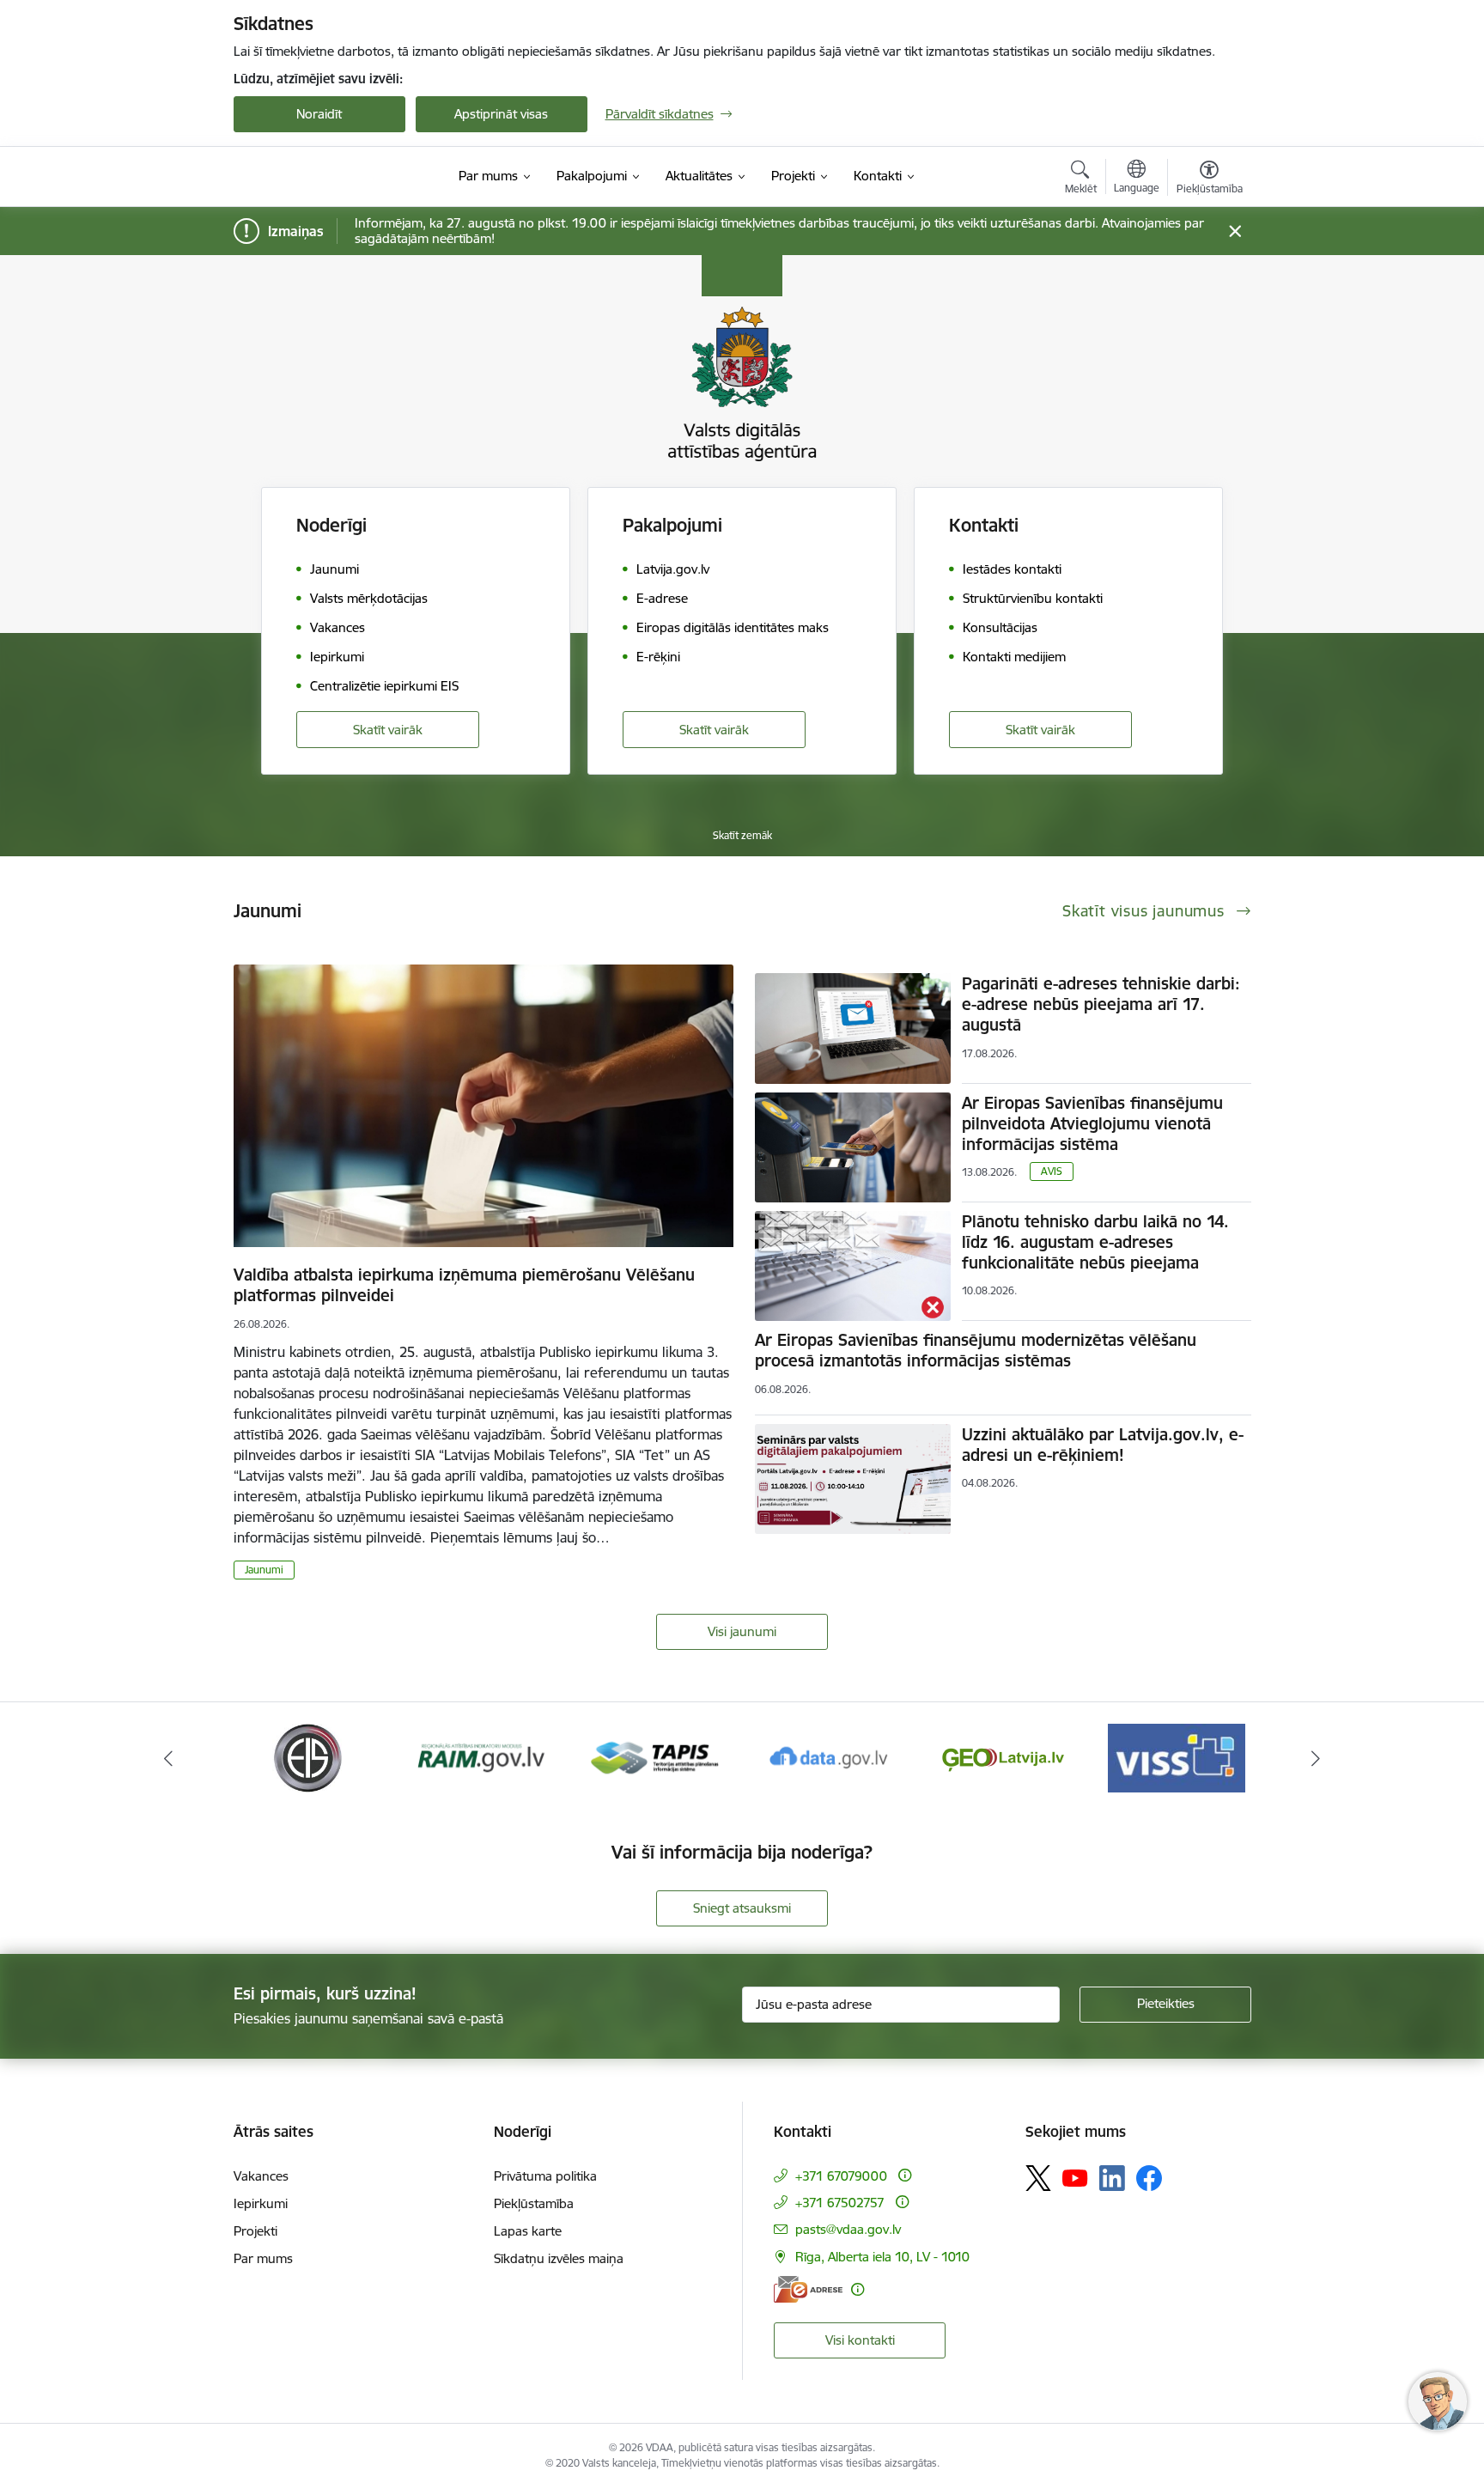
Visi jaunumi (742, 1631)
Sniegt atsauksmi (742, 1908)
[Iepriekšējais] (168, 1758)
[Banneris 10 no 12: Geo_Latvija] (1003, 1757)
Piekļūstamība (534, 2203)
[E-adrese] (808, 2289)
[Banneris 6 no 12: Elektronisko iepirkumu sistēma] (307, 1757)
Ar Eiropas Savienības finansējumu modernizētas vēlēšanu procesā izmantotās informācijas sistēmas (976, 1350)
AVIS (1052, 1171)
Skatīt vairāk (388, 730)
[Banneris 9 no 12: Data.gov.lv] (829, 1757)
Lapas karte (528, 2231)
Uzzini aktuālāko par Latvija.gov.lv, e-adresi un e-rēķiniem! (1103, 1445)
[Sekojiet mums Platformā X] (1038, 2178)
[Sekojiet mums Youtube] (1075, 2177)
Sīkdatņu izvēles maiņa (559, 2258)
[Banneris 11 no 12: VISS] (1177, 1757)
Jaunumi (264, 1570)
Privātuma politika (545, 2176)
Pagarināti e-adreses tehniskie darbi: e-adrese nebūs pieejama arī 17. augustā (1101, 1004)
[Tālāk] (1317, 1758)
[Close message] (1235, 231)
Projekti (255, 2231)
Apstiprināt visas (501, 114)
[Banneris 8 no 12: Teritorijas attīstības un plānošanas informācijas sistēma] (655, 1757)
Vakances (261, 2176)
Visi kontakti (860, 2340)
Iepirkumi (261, 2203)
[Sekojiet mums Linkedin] (1112, 2178)
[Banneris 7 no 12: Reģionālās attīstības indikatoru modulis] (481, 1757)
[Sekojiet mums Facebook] (1149, 2178)
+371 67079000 (841, 2176)
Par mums (263, 2258)
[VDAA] (325, 177)
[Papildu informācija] (905, 2175)
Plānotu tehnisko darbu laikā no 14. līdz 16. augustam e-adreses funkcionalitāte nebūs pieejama (1095, 1242)
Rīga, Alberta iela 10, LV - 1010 (882, 2257)
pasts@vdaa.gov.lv (848, 2229)
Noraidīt (319, 114)
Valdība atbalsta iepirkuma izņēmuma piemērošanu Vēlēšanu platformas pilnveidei (464, 1285)
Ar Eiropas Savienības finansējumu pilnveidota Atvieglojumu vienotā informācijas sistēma (1092, 1123)
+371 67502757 (840, 2203)
